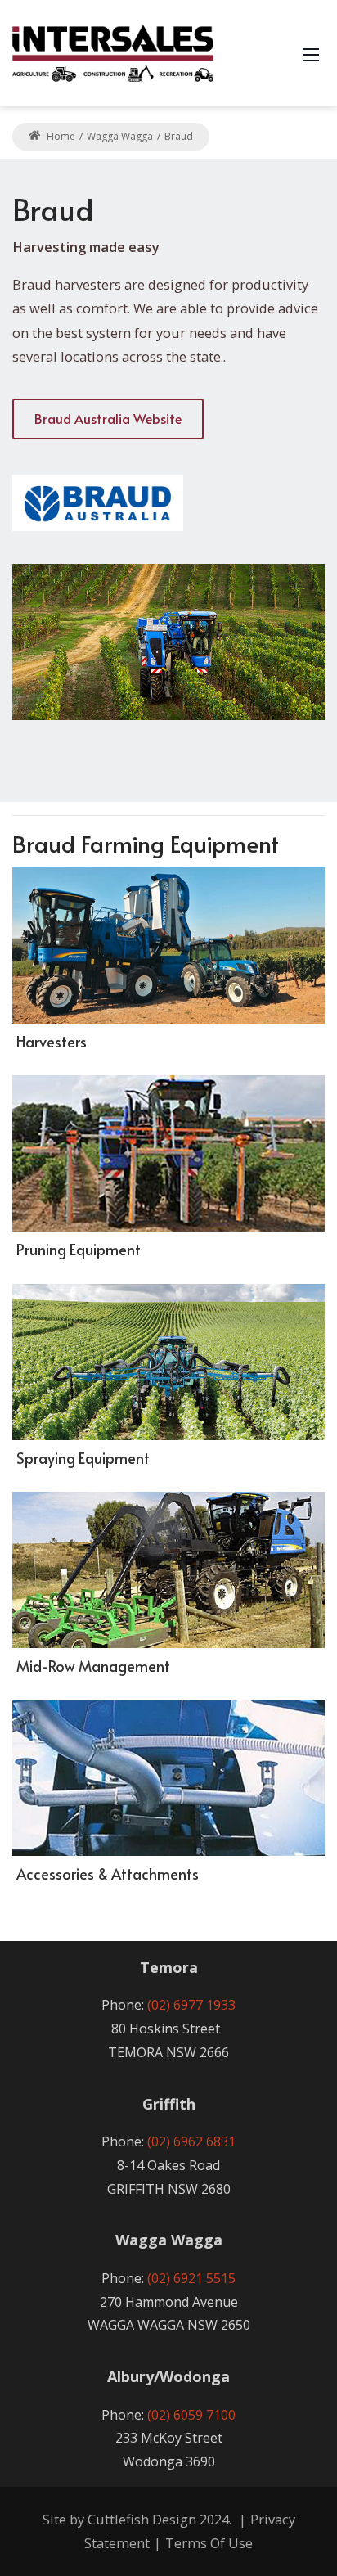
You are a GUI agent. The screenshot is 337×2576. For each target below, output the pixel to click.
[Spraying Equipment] (168, 1362)
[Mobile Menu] (311, 53)
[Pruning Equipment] (168, 1153)
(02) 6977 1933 (191, 2005)
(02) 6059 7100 (191, 2415)
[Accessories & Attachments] (168, 1778)
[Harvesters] (168, 946)
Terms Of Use (209, 2543)
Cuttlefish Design (142, 2519)
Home (60, 136)
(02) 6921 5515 (191, 2278)
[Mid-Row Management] (168, 1570)
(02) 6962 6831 (191, 2141)
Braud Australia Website (108, 418)
